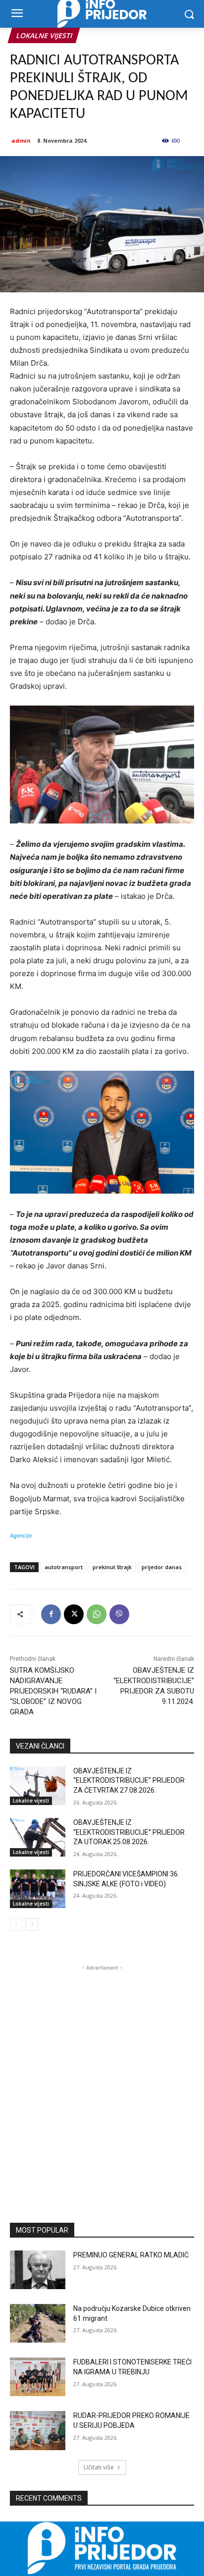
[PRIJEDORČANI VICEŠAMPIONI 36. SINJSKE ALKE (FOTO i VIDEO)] (38, 1889)
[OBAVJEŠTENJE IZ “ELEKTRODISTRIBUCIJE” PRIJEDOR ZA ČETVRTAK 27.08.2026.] (38, 1786)
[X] (74, 1614)
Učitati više (99, 2467)
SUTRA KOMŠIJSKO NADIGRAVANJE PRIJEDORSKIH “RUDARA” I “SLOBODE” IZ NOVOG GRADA (53, 1691)
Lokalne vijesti (44, 35)
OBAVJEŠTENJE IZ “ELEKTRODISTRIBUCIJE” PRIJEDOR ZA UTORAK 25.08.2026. (129, 1832)
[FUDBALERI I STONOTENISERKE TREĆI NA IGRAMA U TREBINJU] (38, 2377)
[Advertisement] (102, 2075)
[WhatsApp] (97, 1614)
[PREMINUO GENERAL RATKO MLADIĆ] (38, 2270)
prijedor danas (162, 1567)
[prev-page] (16, 1924)
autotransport (64, 1567)
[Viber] (119, 1614)
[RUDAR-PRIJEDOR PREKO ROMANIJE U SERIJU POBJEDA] (38, 2430)
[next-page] (32, 1924)
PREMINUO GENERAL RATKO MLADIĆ (131, 2255)
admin (21, 140)
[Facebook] (51, 1614)
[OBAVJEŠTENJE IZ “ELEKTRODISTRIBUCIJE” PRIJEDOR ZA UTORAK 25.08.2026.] (38, 1837)
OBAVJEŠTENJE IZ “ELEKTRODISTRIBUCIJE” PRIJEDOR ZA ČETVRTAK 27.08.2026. (129, 1781)
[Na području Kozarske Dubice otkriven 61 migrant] (38, 2323)
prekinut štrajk (112, 1567)
